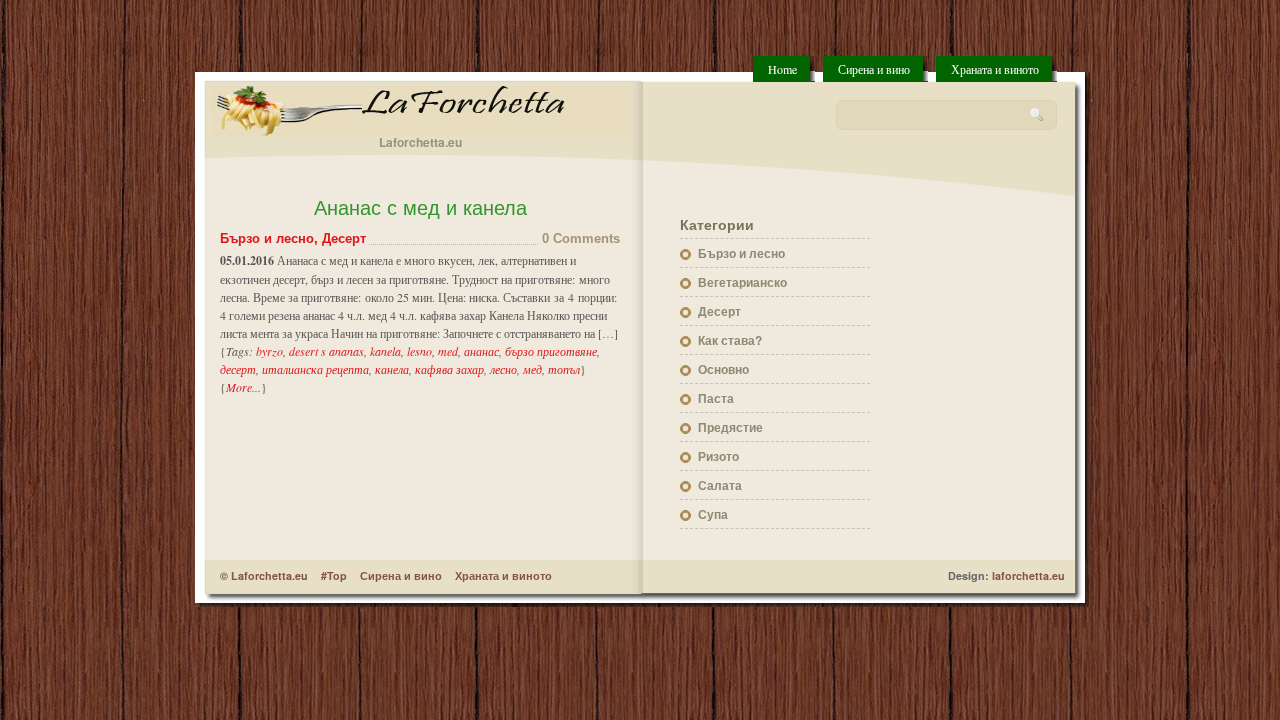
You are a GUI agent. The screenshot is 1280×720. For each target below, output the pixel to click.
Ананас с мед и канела (420, 208)
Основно (723, 369)
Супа (713, 514)
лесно (503, 369)
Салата (720, 485)
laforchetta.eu (1028, 575)
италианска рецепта (315, 369)
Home (782, 69)
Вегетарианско (742, 282)
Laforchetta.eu (269, 575)
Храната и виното (995, 69)
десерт (238, 369)
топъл (564, 369)
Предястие (730, 427)
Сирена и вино (874, 69)
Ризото (718, 456)
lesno (419, 351)
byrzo (269, 351)
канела (392, 369)
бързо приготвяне (551, 351)
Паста (716, 398)
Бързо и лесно (267, 238)
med (448, 351)
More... (243, 387)
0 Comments (581, 238)
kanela (385, 351)
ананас (481, 351)
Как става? (730, 340)
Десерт (344, 238)
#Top (334, 575)
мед (532, 369)
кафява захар (449, 369)
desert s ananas (326, 351)
